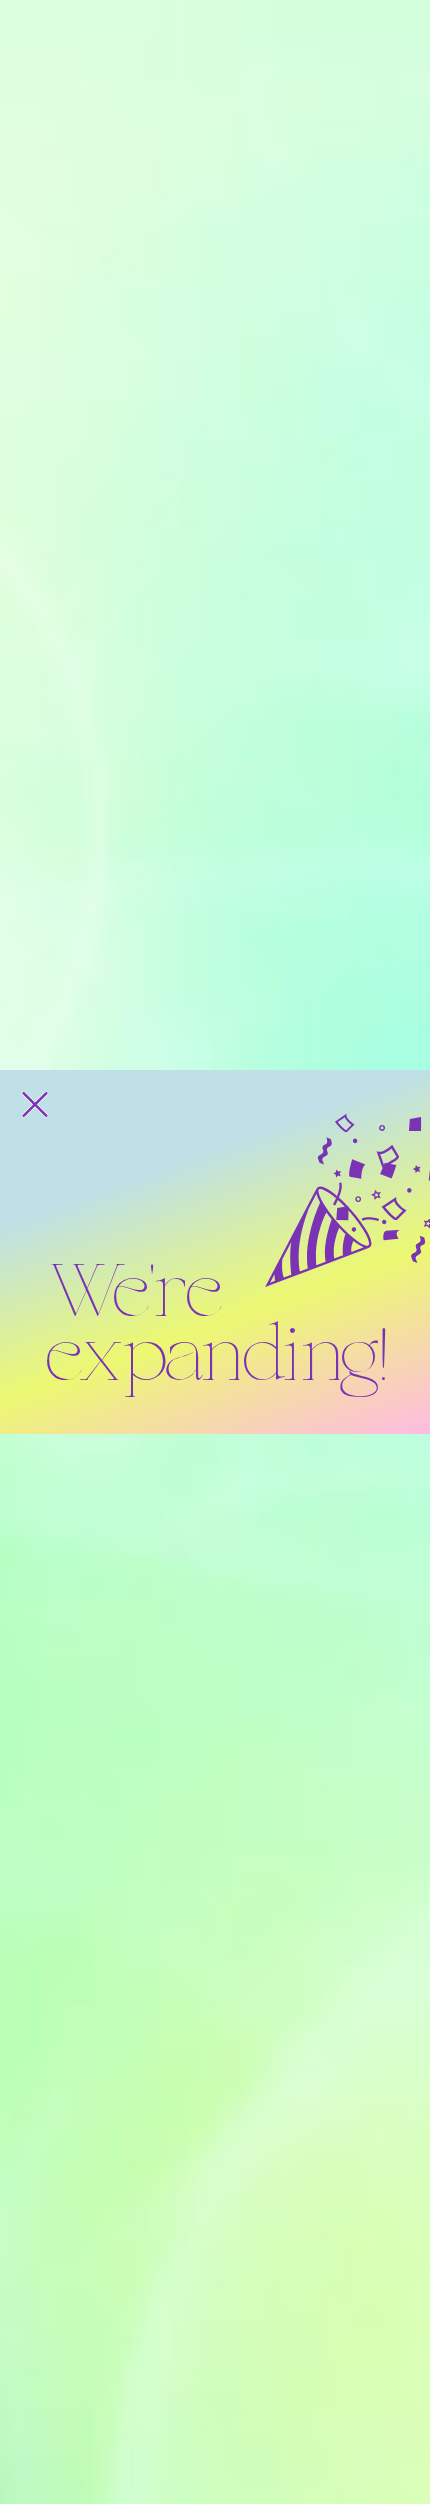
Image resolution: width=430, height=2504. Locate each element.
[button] (35, 1104)
